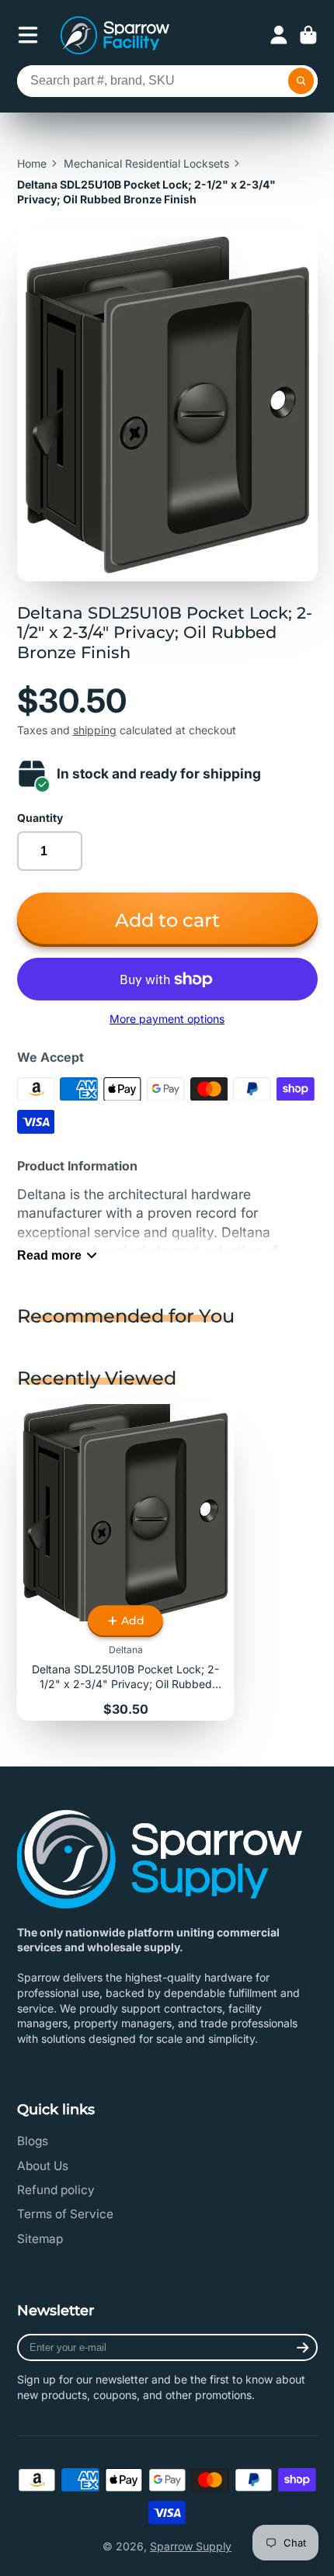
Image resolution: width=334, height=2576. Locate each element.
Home (32, 163)
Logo (115, 35)
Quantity (40, 818)
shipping (95, 730)
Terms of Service (65, 2214)
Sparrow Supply (191, 2546)
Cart (308, 35)
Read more (49, 1255)
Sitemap (40, 2239)
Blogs (33, 2141)
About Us (43, 2166)
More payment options (167, 1019)
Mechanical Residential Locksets (146, 163)
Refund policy (56, 2190)
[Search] (301, 81)
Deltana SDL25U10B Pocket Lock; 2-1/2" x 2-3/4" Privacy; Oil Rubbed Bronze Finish (126, 1562)
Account (279, 35)
